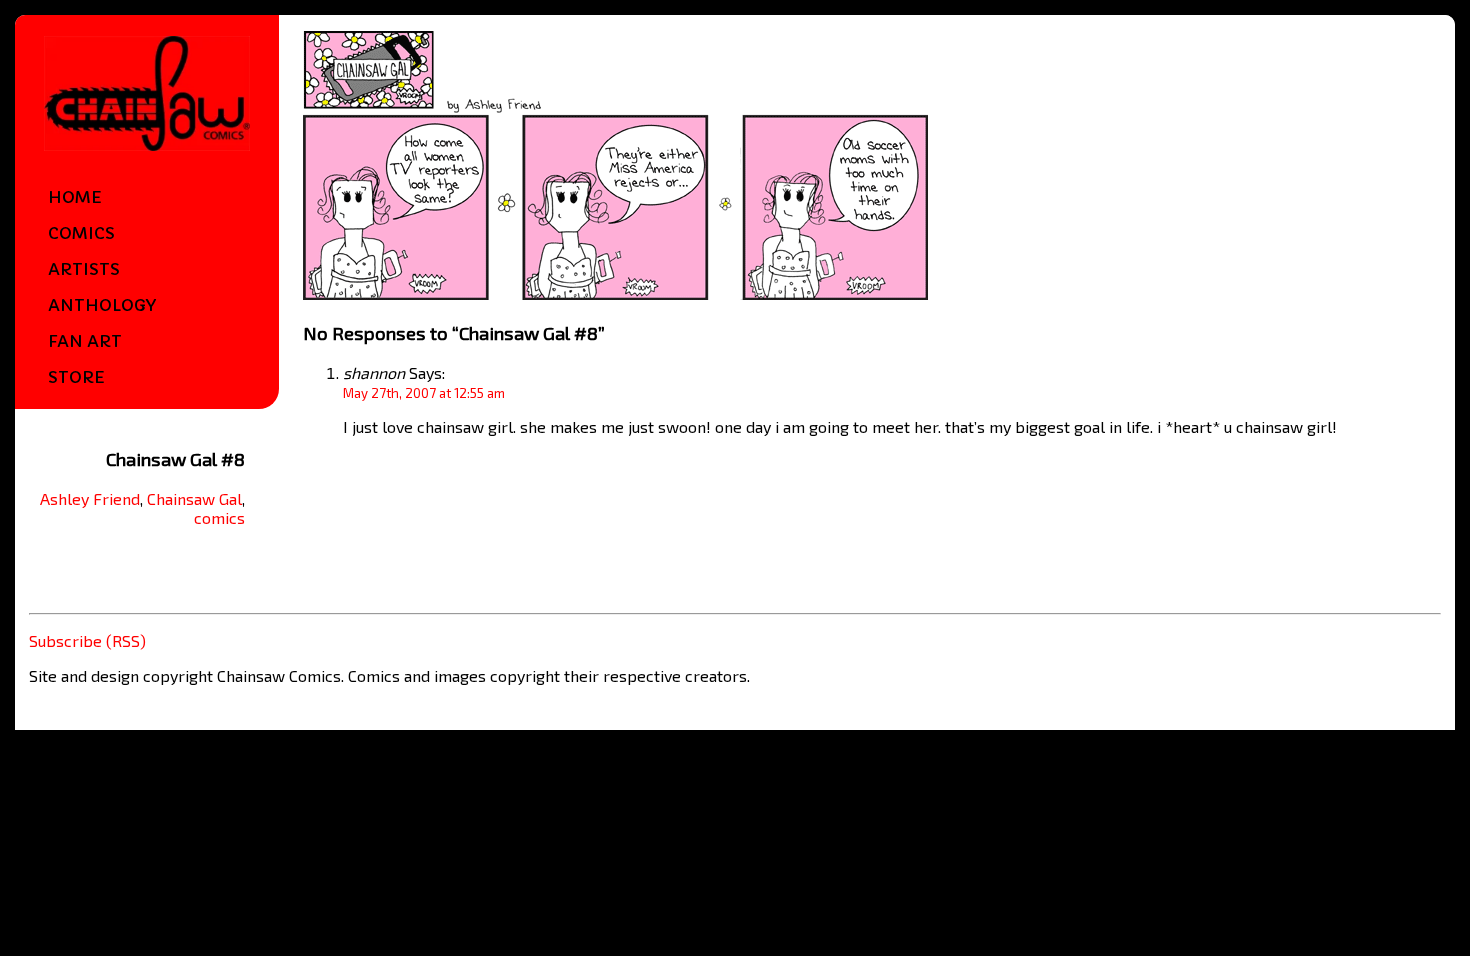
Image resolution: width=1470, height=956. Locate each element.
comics (219, 517)
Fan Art (85, 341)
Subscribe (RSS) (87, 640)
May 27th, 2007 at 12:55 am (424, 393)
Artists (84, 269)
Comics (81, 233)
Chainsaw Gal (194, 498)
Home (75, 197)
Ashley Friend (90, 498)
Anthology (102, 305)
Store (76, 377)
